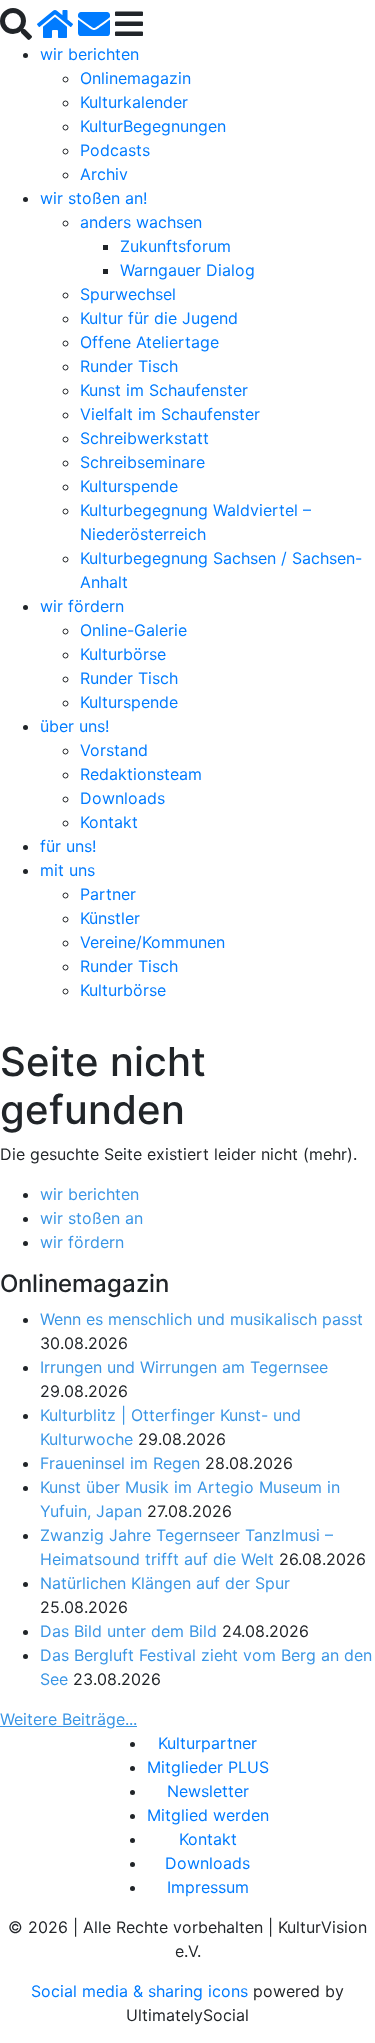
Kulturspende (129, 486)
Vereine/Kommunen (152, 942)
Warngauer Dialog (187, 270)
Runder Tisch (129, 366)
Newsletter (208, 1791)
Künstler (110, 918)
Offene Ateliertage (149, 342)
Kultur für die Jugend (159, 318)
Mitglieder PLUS (208, 1767)
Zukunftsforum (175, 246)
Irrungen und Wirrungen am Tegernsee (184, 1367)
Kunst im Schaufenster (164, 390)
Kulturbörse (123, 654)
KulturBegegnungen (153, 126)
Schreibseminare (142, 462)
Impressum (208, 1887)
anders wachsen (141, 222)
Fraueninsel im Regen (120, 1463)
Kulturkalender (134, 102)
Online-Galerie (133, 630)
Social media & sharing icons (142, 1991)
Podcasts (115, 150)
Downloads (122, 798)
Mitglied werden (208, 1815)
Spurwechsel (128, 294)
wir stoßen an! (93, 198)
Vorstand (114, 750)
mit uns (67, 870)
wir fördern (82, 606)
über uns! (74, 726)
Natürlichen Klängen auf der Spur (165, 1583)
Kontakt (109, 822)
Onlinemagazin (135, 78)
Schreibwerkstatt (144, 438)
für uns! (68, 846)
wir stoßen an (91, 1218)
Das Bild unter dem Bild (128, 1631)
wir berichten (89, 54)
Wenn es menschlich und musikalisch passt (201, 1319)
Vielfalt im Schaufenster (170, 414)
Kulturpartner (207, 1743)
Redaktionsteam (141, 774)
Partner (108, 894)
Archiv (104, 174)
